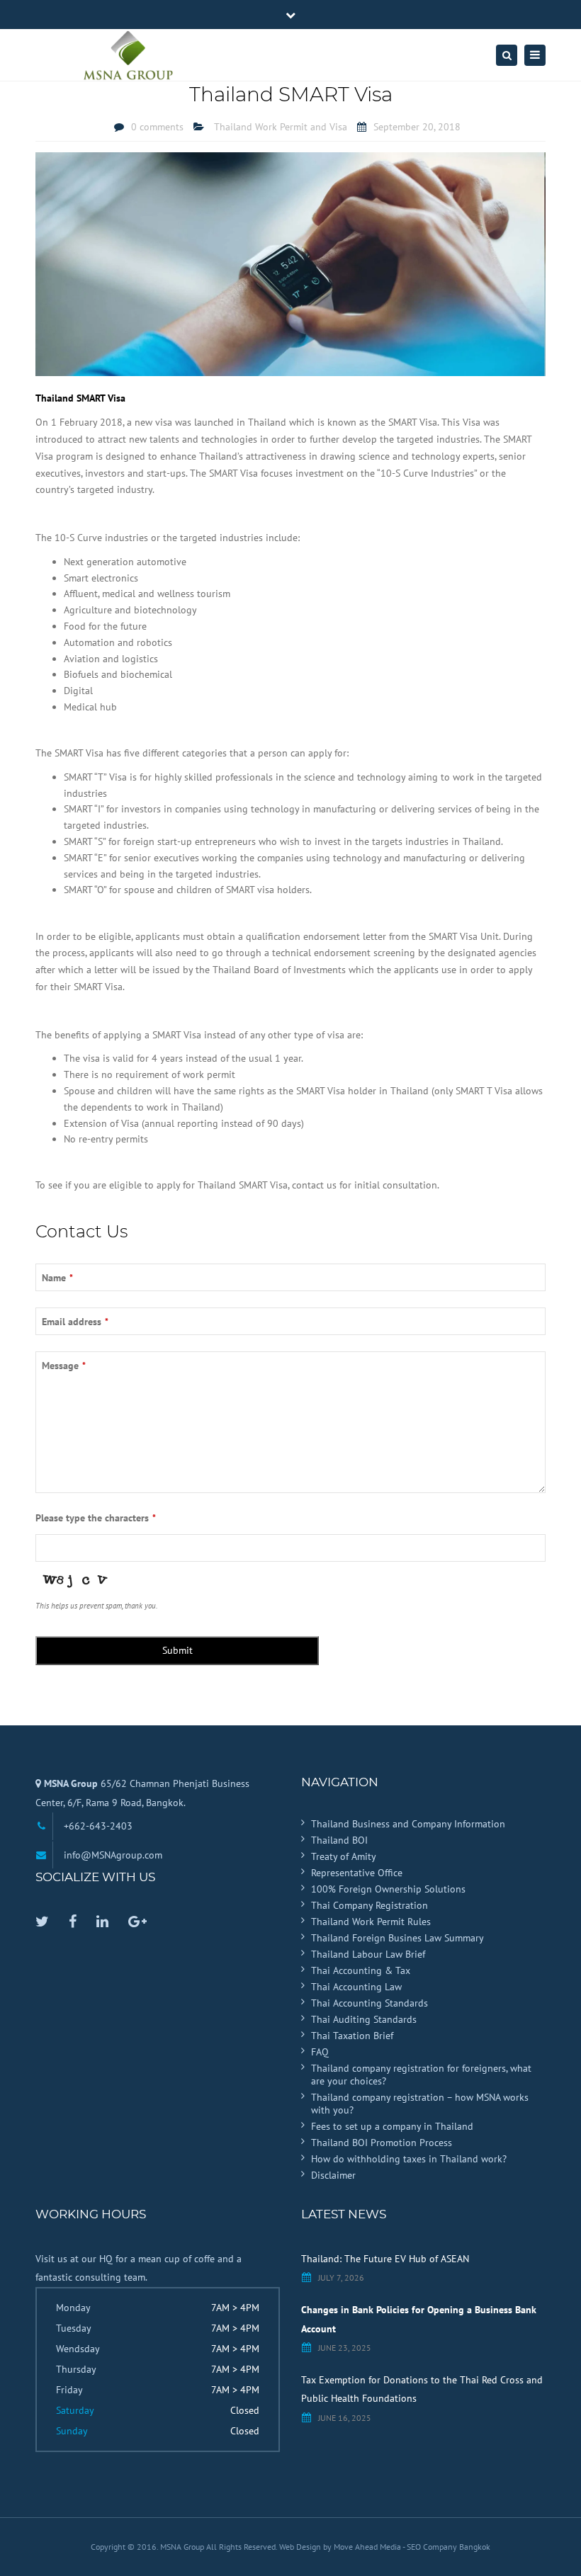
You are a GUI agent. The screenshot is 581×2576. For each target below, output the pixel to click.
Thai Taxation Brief (352, 2036)
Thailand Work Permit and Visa (281, 127)
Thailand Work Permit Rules (371, 1922)
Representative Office (357, 1873)
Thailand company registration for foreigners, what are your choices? (421, 2075)
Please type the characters (96, 1518)
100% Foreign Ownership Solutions (388, 1889)
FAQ (320, 2052)
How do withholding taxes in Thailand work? (409, 2159)
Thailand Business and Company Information (408, 1824)
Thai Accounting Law (356, 1987)
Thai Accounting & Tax (361, 1970)
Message (64, 1366)
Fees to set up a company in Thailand (392, 2126)
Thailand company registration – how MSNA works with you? (420, 2104)
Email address (75, 1322)
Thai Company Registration (370, 1905)
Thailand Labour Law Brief (368, 1954)
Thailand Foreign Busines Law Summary (397, 1938)
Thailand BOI (339, 1840)
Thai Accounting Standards (370, 2003)
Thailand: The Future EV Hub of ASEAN (385, 2259)
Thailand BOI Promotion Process (382, 2143)
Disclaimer (333, 2175)
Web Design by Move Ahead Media (341, 2547)
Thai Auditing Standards (364, 2019)
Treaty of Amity (344, 1856)
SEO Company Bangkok (449, 2547)
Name (57, 1278)
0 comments (157, 127)
